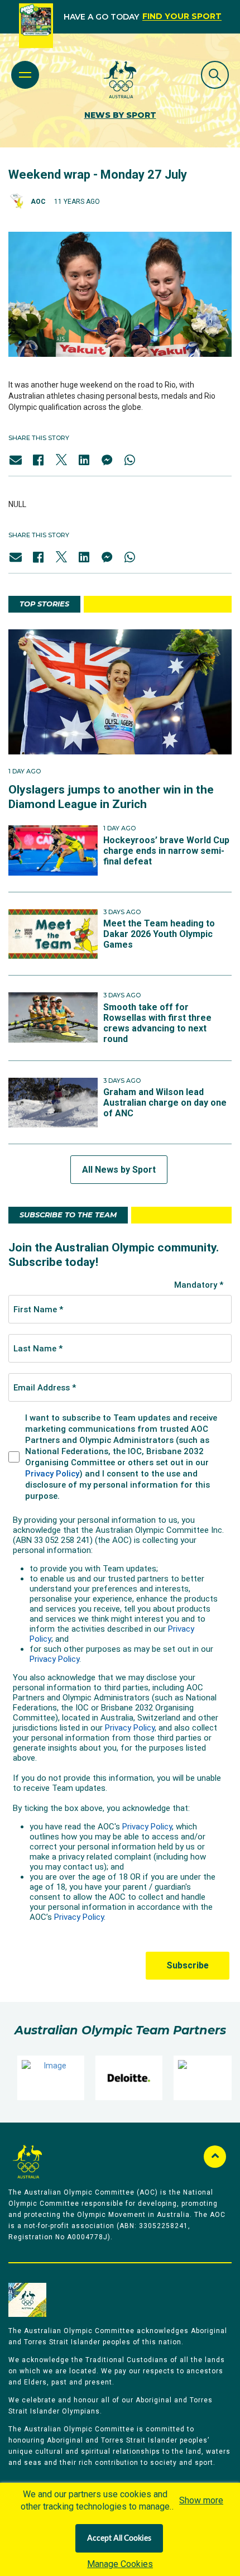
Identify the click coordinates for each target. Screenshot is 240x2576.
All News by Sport (119, 1170)
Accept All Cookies (119, 2539)
